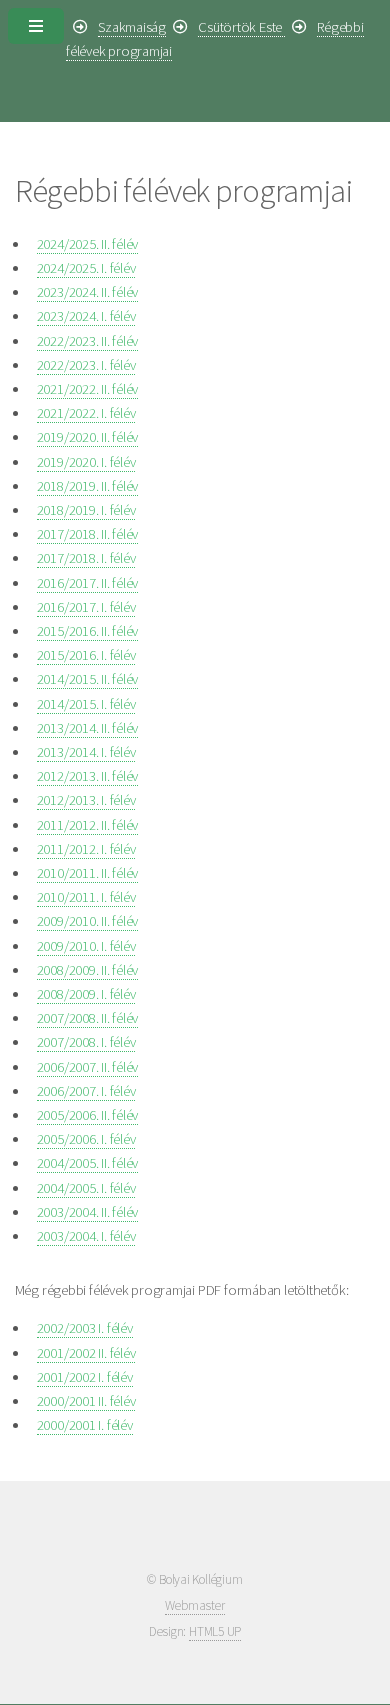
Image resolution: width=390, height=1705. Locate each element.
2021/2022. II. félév (88, 389)
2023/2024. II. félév (88, 292)
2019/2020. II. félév (88, 437)
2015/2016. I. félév (86, 655)
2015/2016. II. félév (88, 631)
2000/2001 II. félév (86, 1401)
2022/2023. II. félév (88, 341)
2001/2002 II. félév (86, 1353)
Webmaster (194, 1605)
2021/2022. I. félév (86, 413)
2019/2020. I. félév (86, 462)
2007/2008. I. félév (86, 1042)
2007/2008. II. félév (88, 1018)
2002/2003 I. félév (85, 1328)
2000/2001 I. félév (85, 1425)
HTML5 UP (215, 1631)
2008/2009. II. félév (88, 970)
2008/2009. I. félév (86, 994)
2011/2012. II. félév (88, 825)
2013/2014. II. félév (88, 728)
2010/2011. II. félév (88, 873)
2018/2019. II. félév (88, 486)
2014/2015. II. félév (88, 679)
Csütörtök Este (241, 27)
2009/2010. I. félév (86, 946)
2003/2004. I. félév (86, 1236)
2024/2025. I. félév (86, 268)
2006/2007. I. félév (86, 1091)
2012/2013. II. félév (88, 776)
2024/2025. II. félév (88, 244)
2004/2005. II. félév (88, 1163)
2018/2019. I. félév (86, 510)
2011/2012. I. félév (86, 849)
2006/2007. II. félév (88, 1067)
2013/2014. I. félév (86, 752)
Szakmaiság (132, 27)
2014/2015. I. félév (86, 704)
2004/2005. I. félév (86, 1188)
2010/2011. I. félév (86, 897)
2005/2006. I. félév (86, 1139)
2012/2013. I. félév (86, 800)
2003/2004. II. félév (88, 1212)
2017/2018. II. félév (88, 534)
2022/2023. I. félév (86, 365)
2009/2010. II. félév (88, 921)
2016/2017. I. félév (86, 607)
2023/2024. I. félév (86, 316)
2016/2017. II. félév (88, 583)
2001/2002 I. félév (85, 1377)
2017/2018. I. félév (86, 558)
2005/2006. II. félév (88, 1115)
